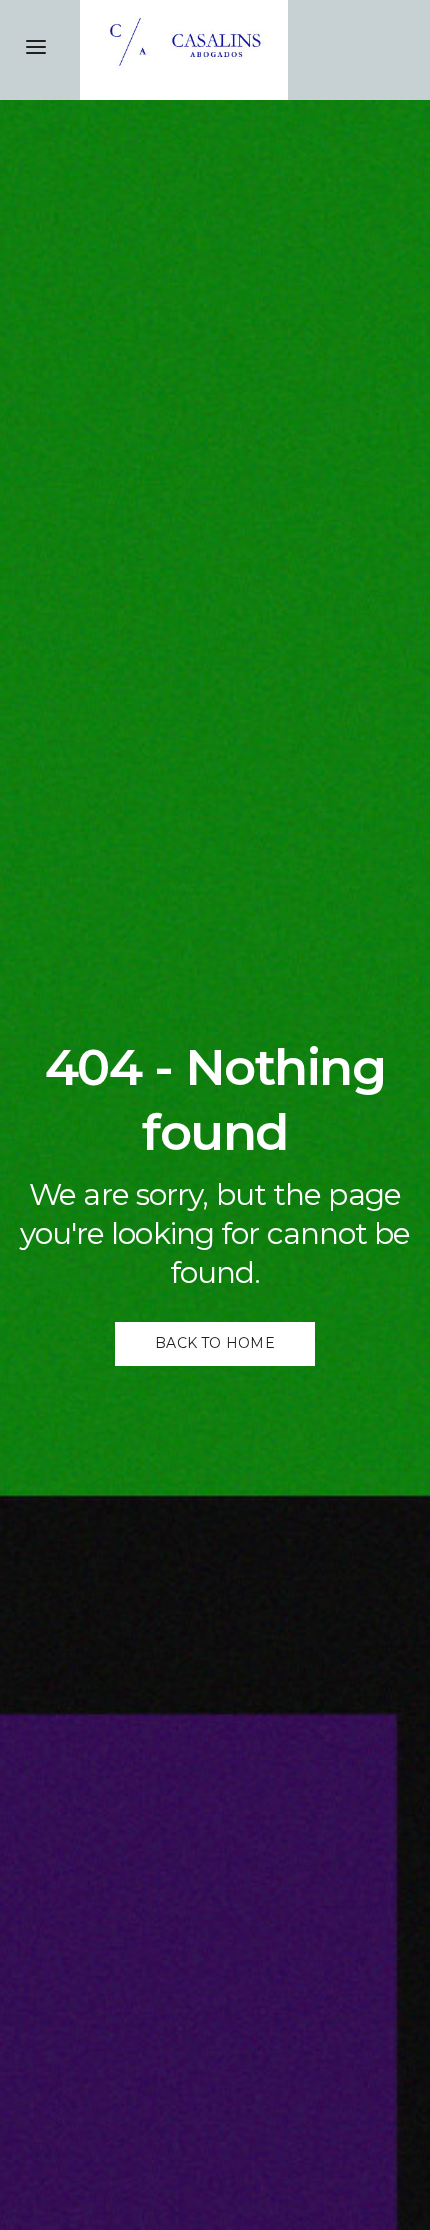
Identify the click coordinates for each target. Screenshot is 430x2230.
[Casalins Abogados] (255, 50)
